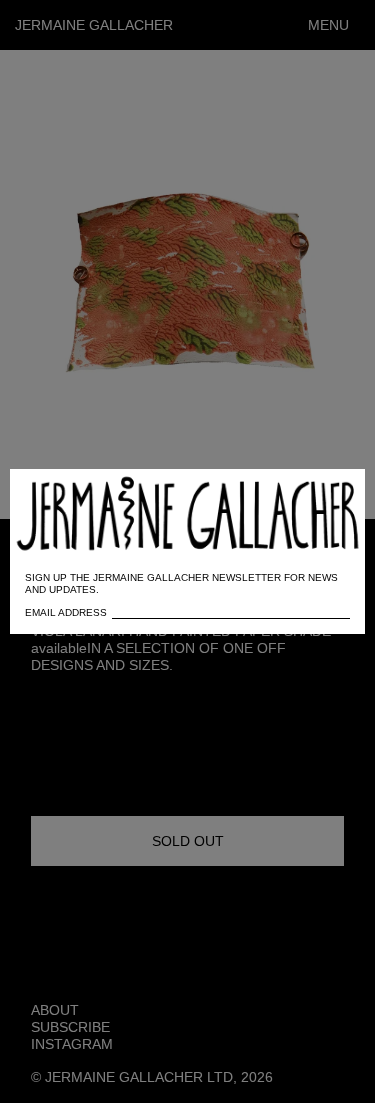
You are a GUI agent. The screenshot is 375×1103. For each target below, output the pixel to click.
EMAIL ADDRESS (66, 612)
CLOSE (321, 494)
